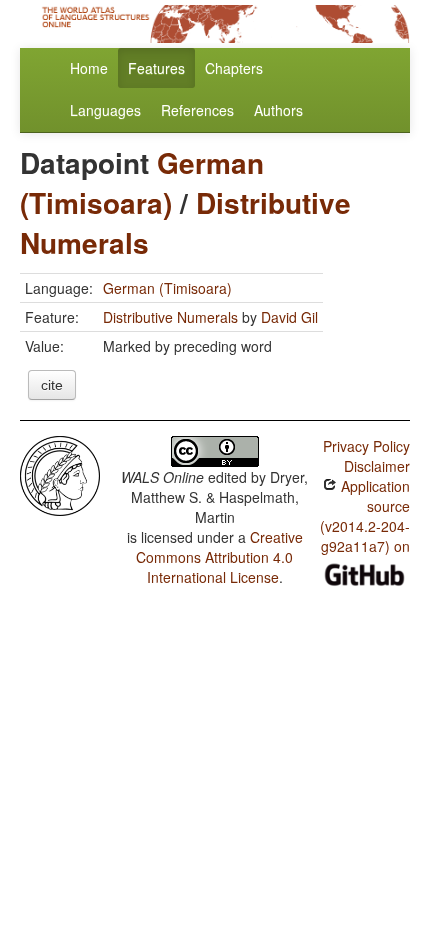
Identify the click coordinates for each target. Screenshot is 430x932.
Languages (105, 110)
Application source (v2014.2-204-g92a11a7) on (365, 516)
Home (89, 68)
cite (52, 385)
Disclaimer (377, 466)
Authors (278, 110)
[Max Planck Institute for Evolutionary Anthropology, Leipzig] (60, 474)
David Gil (289, 317)
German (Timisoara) (142, 182)
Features (156, 68)
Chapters (234, 68)
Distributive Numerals (170, 317)
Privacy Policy (366, 446)
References (197, 110)
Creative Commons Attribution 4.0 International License (219, 557)
